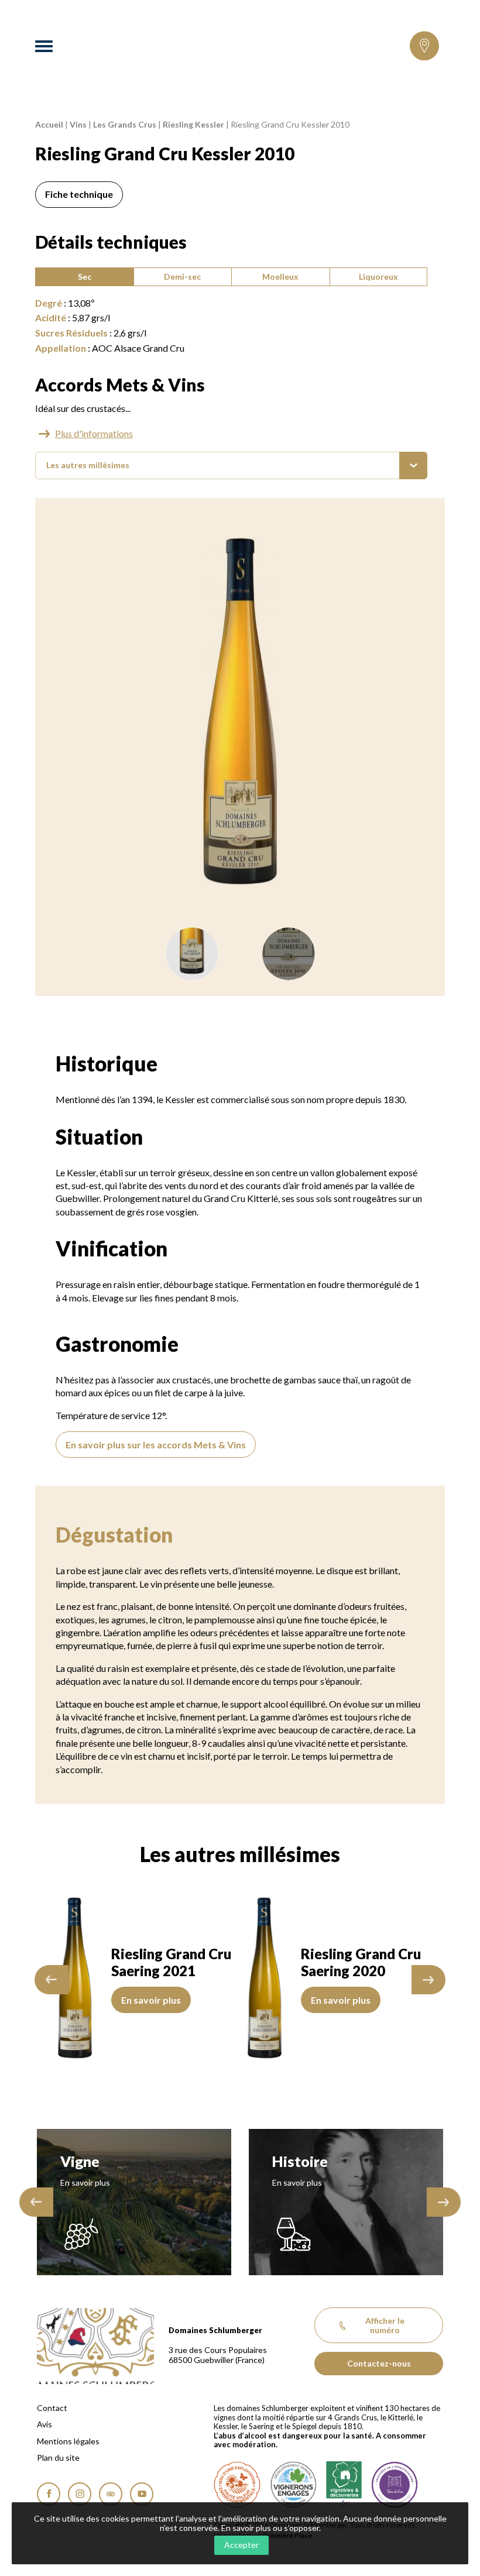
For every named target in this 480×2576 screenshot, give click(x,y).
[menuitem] (231, 466)
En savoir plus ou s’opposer (270, 2528)
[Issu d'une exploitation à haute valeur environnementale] (237, 2485)
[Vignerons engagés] (293, 2485)
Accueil (49, 124)
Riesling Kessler (193, 124)
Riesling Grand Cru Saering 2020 (361, 1962)
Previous (52, 1980)
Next (428, 1980)
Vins (78, 124)
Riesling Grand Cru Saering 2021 (171, 1962)
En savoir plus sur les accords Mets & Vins (156, 1445)
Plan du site (58, 2458)
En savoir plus (151, 2000)
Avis (44, 2424)
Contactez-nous (379, 2363)
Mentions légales (68, 2441)
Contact (52, 2408)
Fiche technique (79, 194)
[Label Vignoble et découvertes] (344, 2485)
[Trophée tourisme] (395, 2485)
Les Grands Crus (125, 124)
